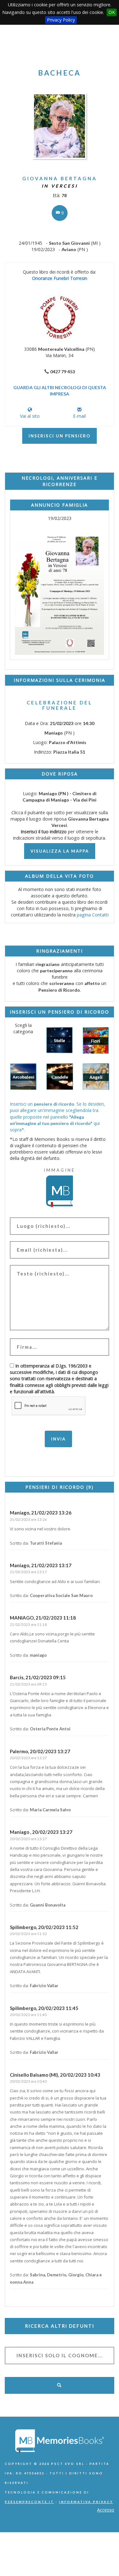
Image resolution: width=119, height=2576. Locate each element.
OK (112, 12)
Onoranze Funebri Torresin (60, 278)
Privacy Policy (61, 20)
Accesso (106, 2510)
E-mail (79, 416)
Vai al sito (30, 416)
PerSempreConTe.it (29, 2502)
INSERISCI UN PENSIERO (60, 436)
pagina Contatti (93, 915)
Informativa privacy (86, 2502)
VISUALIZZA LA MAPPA (60, 851)
